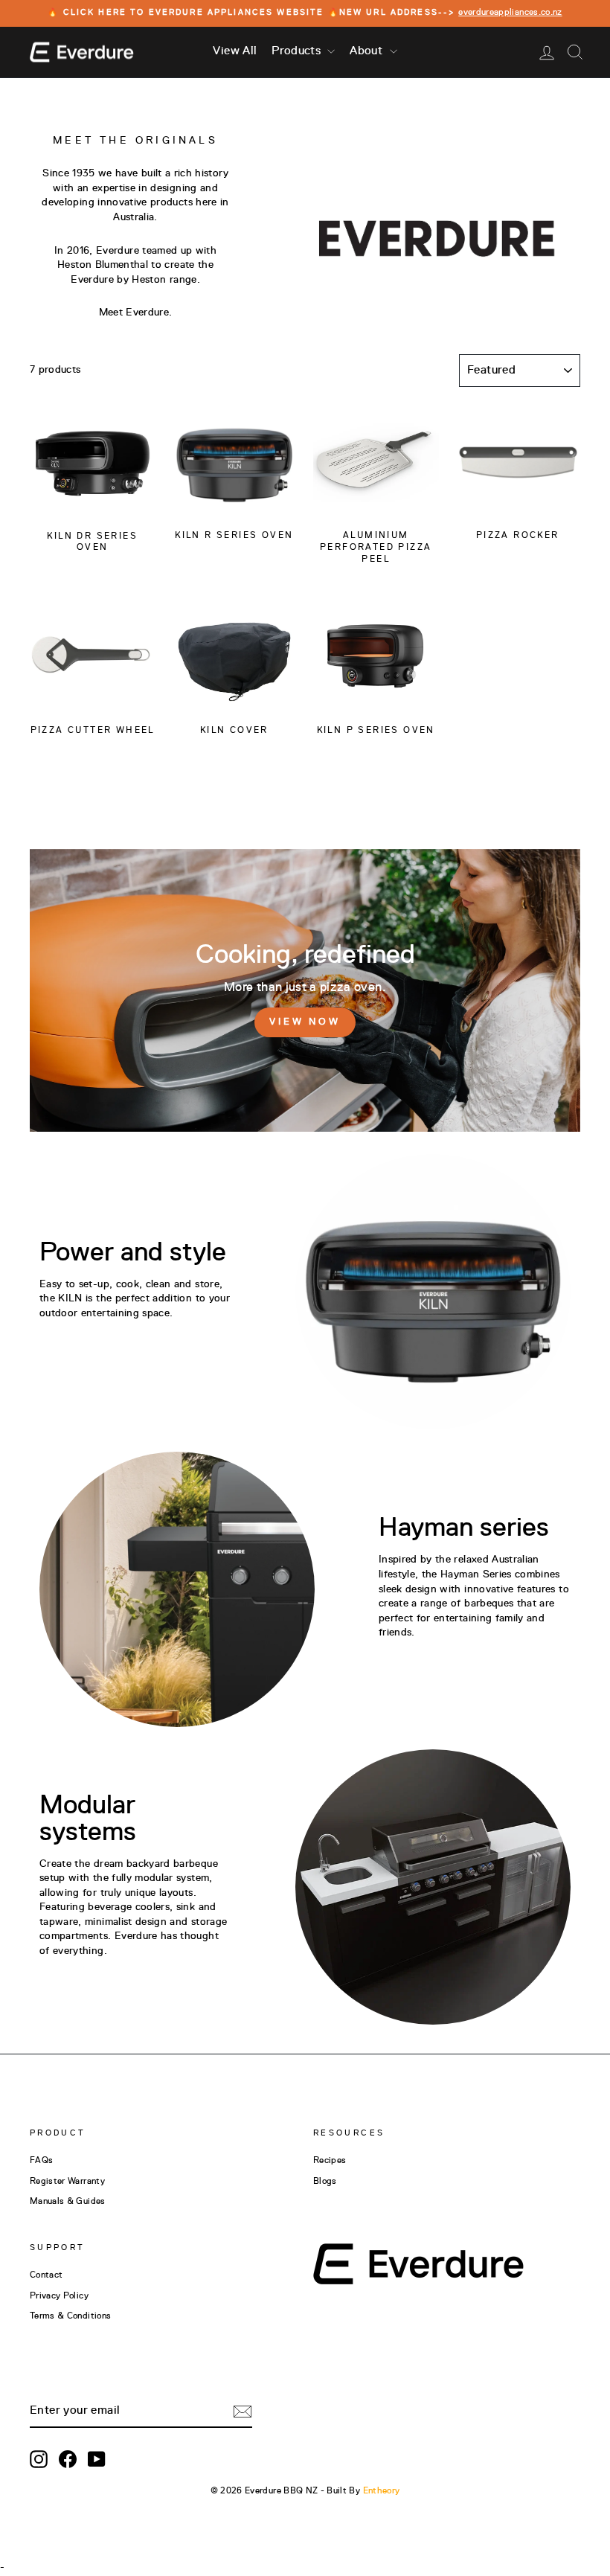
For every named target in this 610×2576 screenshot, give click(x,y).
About (367, 51)
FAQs (41, 2161)
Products (298, 51)
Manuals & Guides (68, 2202)
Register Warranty (67, 2182)
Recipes (330, 2161)
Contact (46, 2275)
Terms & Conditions (70, 2316)
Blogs (325, 2182)
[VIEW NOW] (305, 990)
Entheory (382, 2491)
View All (235, 51)
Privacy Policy (59, 2296)
